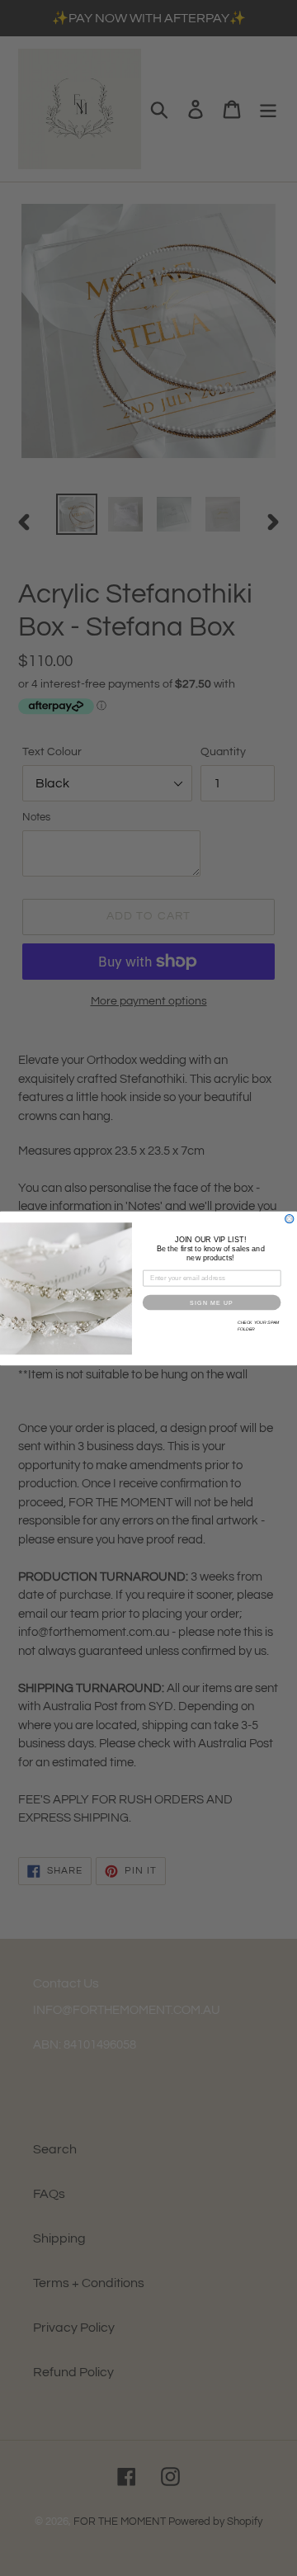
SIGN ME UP (211, 1302)
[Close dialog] (290, 1218)
